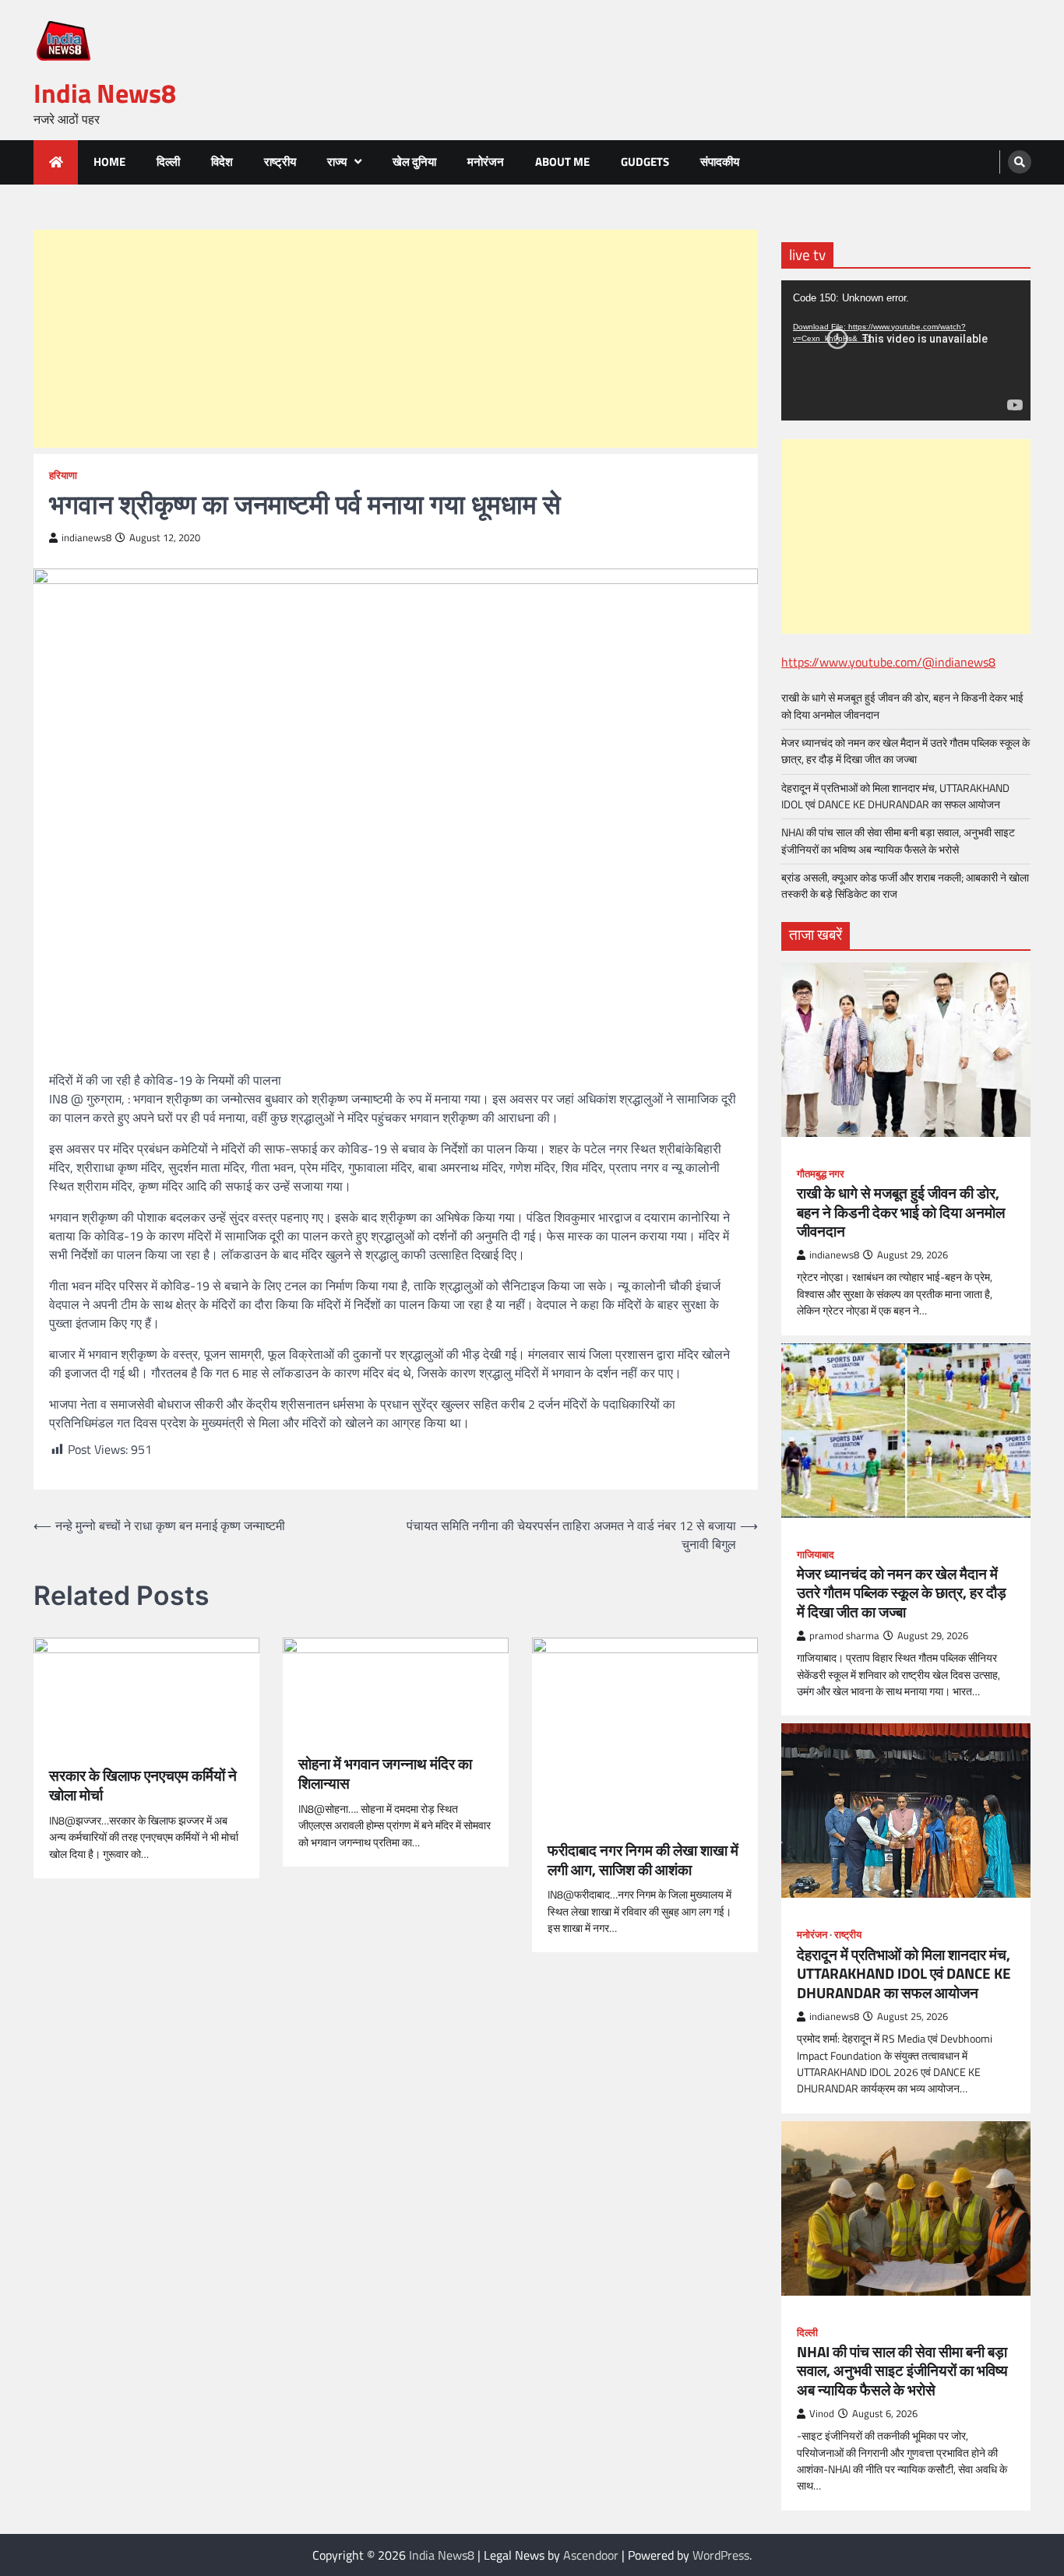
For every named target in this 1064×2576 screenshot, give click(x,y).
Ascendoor (591, 2555)
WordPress (721, 2555)
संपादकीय (720, 162)
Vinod (822, 2414)
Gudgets (645, 162)
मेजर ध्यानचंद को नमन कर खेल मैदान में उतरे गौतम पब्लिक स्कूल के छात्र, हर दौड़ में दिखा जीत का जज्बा (905, 751)
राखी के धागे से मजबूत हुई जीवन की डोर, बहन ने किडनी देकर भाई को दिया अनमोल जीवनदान (902, 706)
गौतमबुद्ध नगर (821, 1174)
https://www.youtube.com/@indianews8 (888, 662)
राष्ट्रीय (280, 162)
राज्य (337, 162)
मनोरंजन (486, 162)
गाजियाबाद (816, 1555)
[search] (1020, 162)
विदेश (222, 162)
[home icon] (56, 162)
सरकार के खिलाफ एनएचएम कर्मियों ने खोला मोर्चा (143, 1786)
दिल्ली (168, 162)
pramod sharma (844, 1636)
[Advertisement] (396, 339)
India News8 (105, 93)
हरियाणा (63, 475)
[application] (906, 350)
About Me (562, 162)
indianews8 (86, 538)
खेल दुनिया (414, 162)
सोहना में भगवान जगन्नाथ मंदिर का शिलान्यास (385, 1774)
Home (109, 162)
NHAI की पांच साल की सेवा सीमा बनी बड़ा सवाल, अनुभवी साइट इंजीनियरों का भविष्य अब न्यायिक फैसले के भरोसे (898, 841)
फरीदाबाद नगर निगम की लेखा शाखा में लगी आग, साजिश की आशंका (643, 1860)
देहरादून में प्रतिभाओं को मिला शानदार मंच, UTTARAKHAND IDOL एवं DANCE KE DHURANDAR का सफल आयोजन (895, 796)
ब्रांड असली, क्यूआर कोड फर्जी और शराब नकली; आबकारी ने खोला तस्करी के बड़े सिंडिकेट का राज (905, 886)
